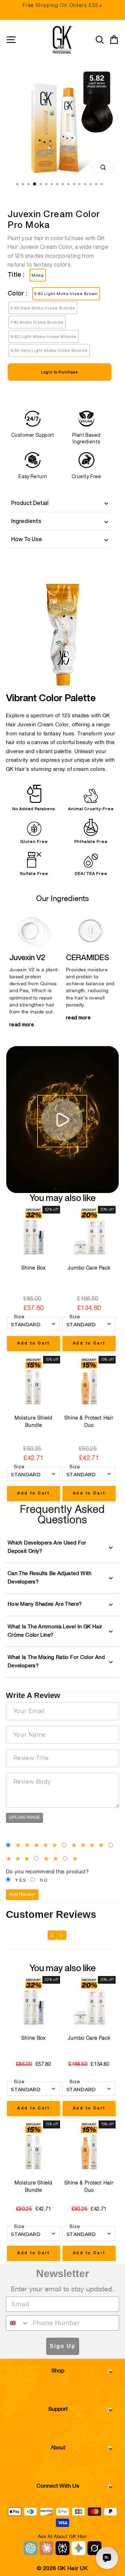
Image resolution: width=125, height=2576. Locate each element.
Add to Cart (34, 1343)
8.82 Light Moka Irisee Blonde (44, 336)
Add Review (22, 1895)
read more (22, 1025)
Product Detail (30, 503)
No (44, 1881)
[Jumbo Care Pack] (89, 1232)
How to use (27, 539)
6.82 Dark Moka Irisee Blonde (43, 308)
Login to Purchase (60, 372)
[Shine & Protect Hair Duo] (89, 1382)
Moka (38, 275)
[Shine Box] (34, 1232)
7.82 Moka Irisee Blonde (37, 322)
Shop (58, 2371)
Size (19, 1317)
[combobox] (18, 2323)
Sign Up (63, 2346)
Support (58, 2409)
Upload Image (24, 1818)
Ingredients (26, 521)
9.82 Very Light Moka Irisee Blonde (49, 350)
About (58, 2448)
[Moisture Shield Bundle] (34, 1382)
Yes (21, 1881)
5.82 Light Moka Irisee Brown (66, 294)
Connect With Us (58, 2486)
